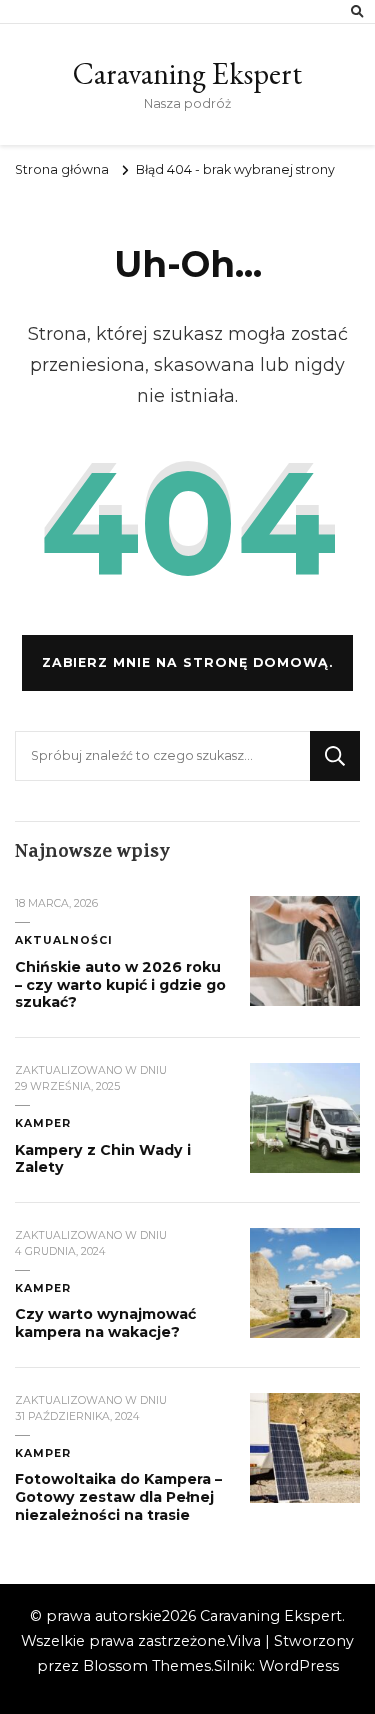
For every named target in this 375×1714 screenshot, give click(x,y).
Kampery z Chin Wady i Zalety (103, 1159)
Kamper (43, 1123)
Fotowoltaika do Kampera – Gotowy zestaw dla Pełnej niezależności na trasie (118, 1496)
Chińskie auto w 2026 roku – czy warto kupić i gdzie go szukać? (120, 984)
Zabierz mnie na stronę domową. (187, 662)
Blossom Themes (147, 1666)
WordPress (299, 1666)
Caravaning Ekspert (187, 73)
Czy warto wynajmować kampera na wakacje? (105, 1323)
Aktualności (64, 940)
